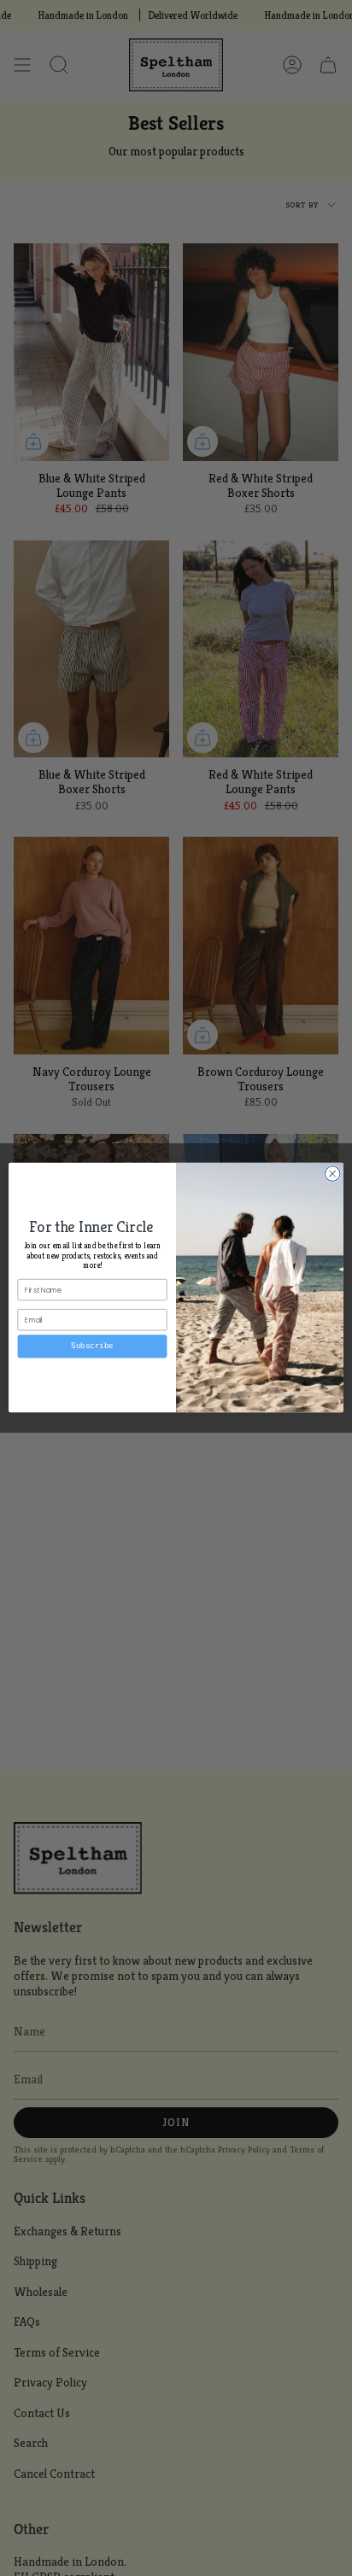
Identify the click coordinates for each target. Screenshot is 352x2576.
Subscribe (92, 1346)
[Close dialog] (332, 1174)
